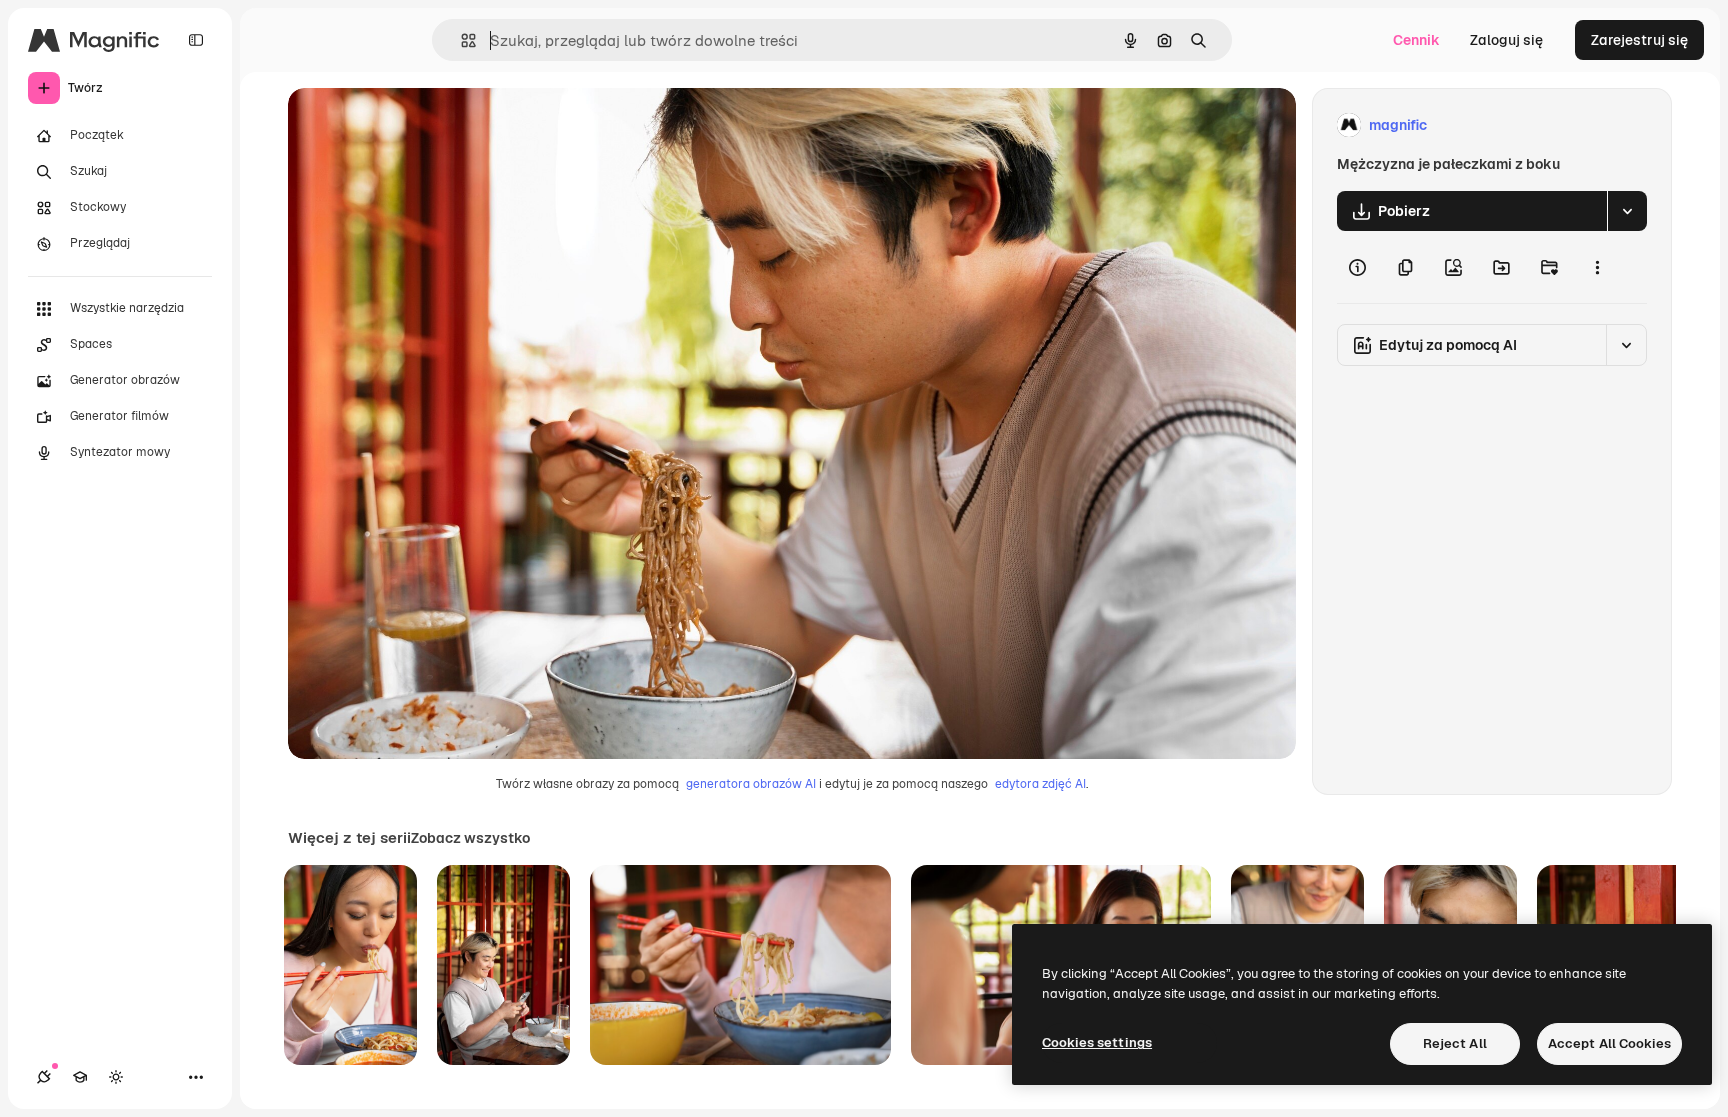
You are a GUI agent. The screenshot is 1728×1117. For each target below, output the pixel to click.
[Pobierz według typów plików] (1627, 211)
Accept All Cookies (1609, 1043)
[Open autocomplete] (460, 40)
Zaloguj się (1506, 40)
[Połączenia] (44, 1077)
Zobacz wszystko (470, 838)
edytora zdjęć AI (1040, 784)
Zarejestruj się (1639, 40)
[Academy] (80, 1077)
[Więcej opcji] (1597, 267)
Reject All (1455, 1043)
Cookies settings (1097, 1042)
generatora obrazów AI (751, 784)
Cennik (1416, 40)
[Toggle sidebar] (196, 40)
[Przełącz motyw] (116, 1077)
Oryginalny (426, 125)
